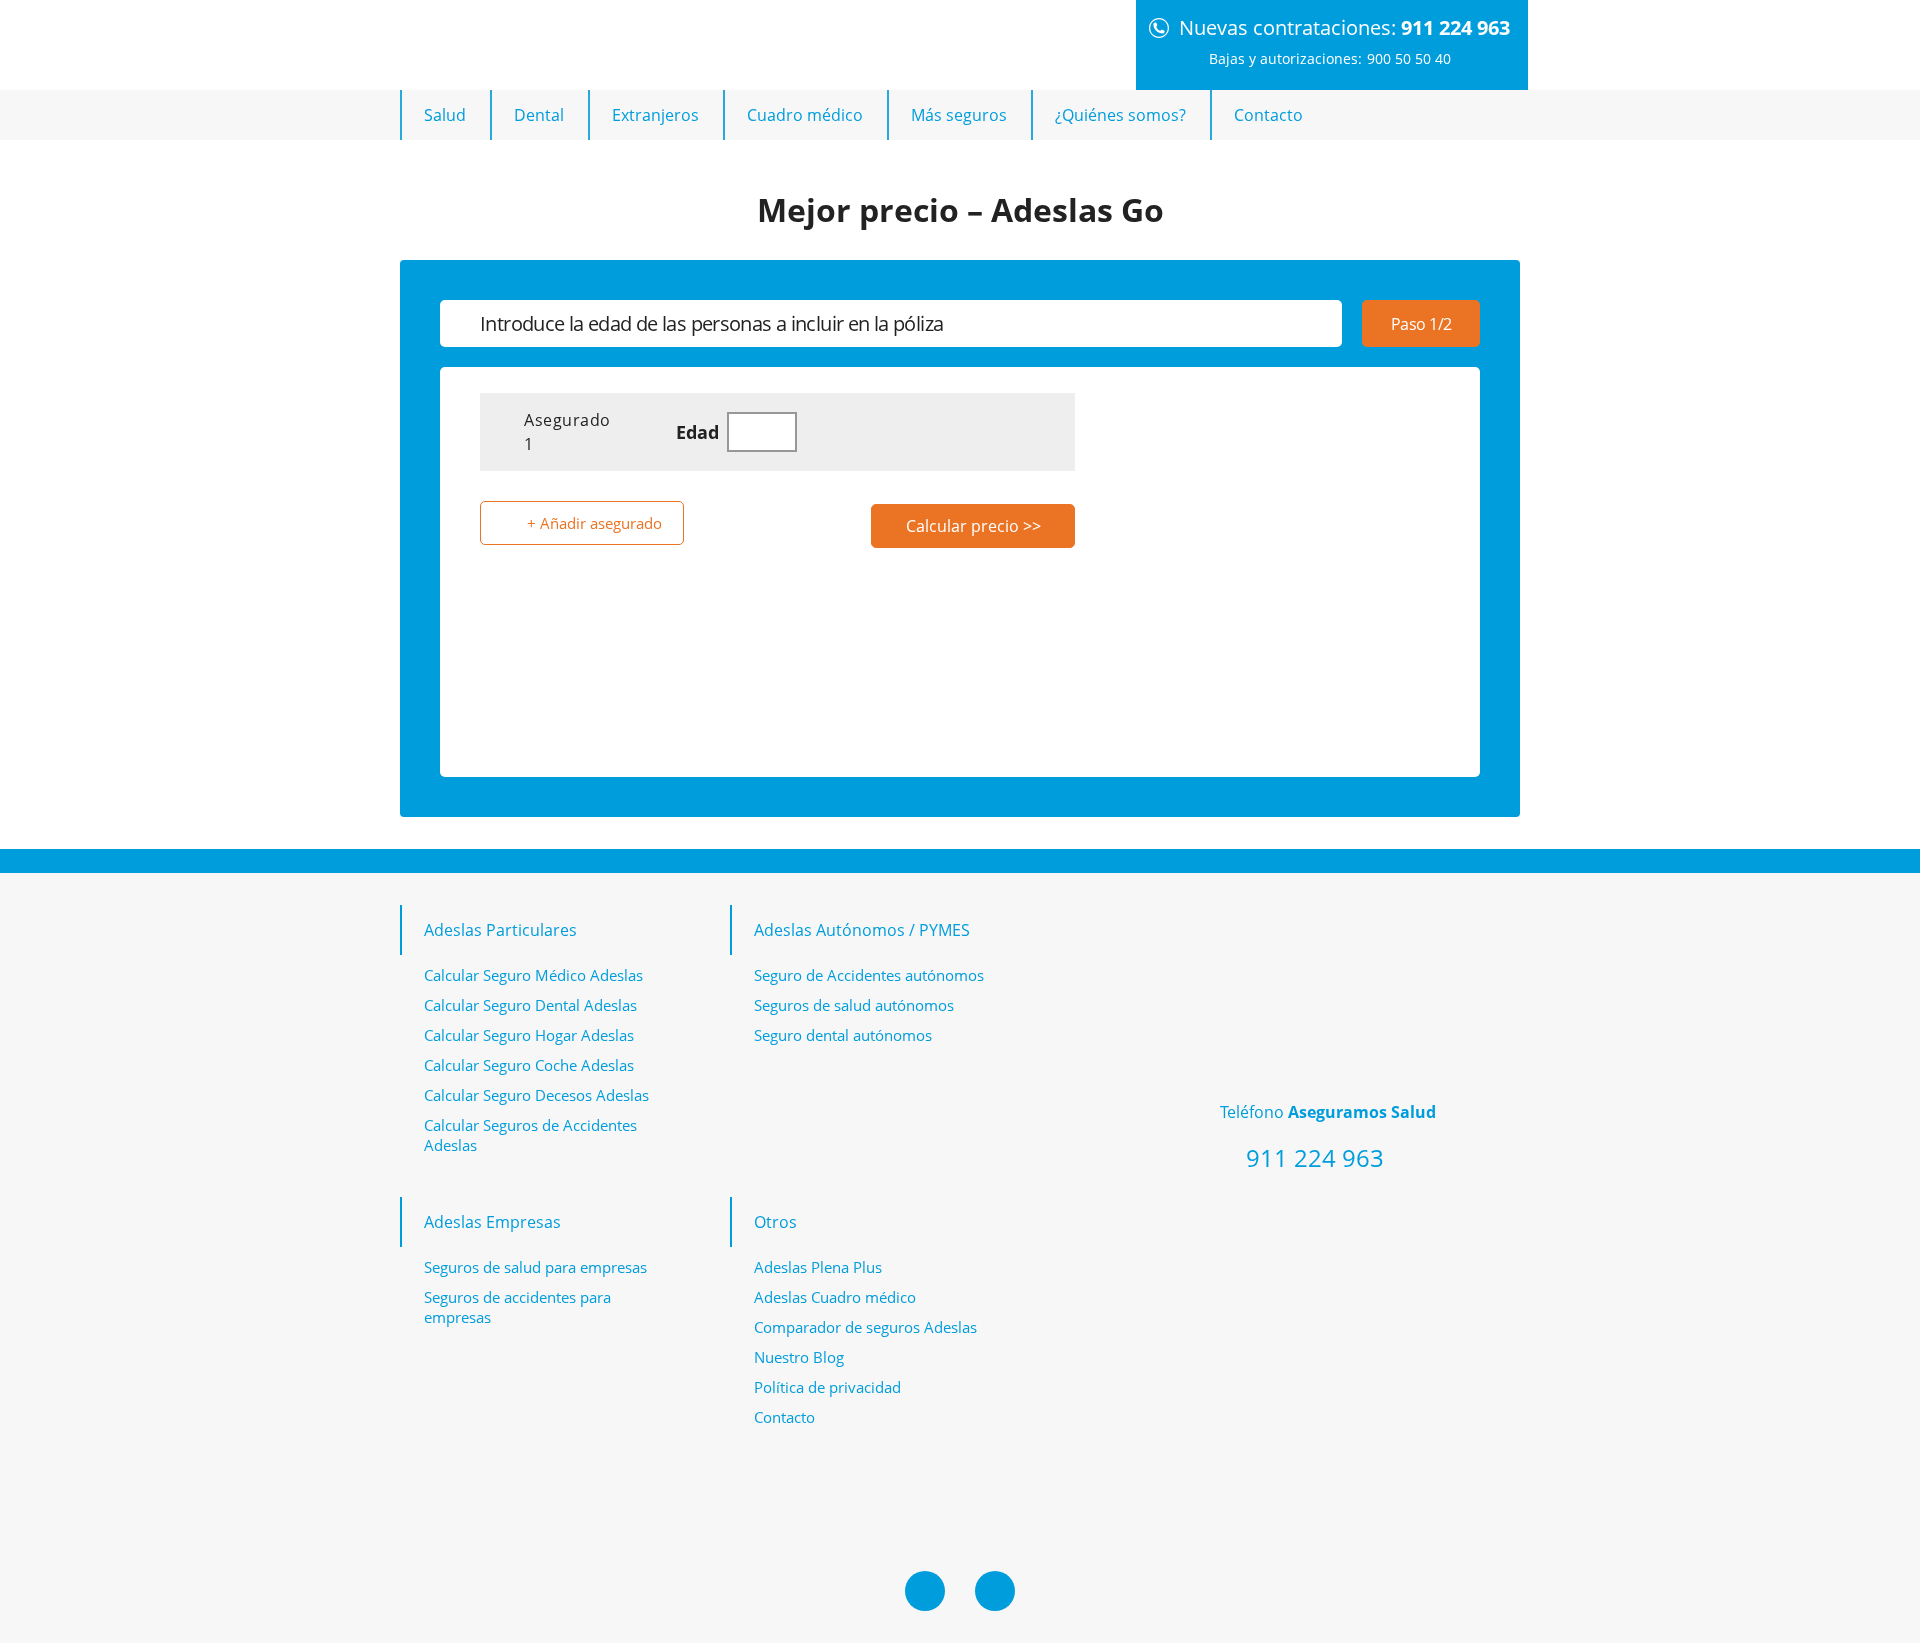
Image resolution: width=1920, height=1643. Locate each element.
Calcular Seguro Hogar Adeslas (529, 1035)
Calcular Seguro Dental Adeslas (530, 1005)
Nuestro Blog (799, 1357)
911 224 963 (1455, 28)
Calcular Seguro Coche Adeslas (529, 1065)
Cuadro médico (805, 115)
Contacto (1268, 115)
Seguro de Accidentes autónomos (869, 975)
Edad (697, 432)
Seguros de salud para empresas (535, 1267)
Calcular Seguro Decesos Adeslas (536, 1095)
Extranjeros (655, 115)
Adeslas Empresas (492, 1222)
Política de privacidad (827, 1387)
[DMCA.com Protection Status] (1370, 1274)
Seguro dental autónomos (843, 1035)
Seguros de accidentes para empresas (517, 1307)
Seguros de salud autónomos (854, 1005)
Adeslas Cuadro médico (835, 1297)
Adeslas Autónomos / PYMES (862, 930)
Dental (539, 115)
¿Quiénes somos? (1120, 115)
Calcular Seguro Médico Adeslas (533, 975)
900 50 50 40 (1409, 58)
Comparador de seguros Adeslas (865, 1327)
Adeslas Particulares (500, 930)
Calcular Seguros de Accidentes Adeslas (530, 1135)
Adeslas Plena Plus (818, 1267)
